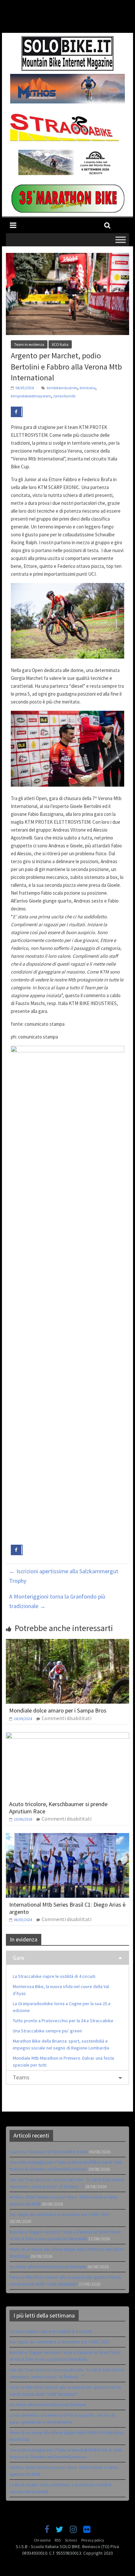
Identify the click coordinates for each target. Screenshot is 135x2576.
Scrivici (71, 2540)
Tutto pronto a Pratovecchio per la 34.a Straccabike (63, 2021)
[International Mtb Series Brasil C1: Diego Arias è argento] (67, 1837)
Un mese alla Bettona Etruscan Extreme (48, 2267)
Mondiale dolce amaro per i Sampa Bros (58, 1710)
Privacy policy (93, 2540)
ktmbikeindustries (62, 388)
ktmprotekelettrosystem (31, 396)
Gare (19, 1958)
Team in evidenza (29, 344)
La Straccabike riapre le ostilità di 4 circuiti (54, 1976)
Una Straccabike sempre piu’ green (47, 2031)
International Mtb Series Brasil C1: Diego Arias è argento (67, 1908)
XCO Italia (60, 344)
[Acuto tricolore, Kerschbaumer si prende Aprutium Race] (67, 1736)
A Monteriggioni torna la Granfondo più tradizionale (57, 1601)
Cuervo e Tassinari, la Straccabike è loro (49, 2152)
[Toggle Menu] (121, 240)
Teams (21, 2077)
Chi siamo (42, 2540)
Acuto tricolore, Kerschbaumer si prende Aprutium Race (58, 1808)
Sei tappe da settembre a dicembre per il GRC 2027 (60, 2214)
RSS (58, 2540)
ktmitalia (87, 388)
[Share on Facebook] (17, 412)
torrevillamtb (64, 396)
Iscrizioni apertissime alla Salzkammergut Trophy (64, 1576)
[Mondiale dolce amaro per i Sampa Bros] (67, 1643)
